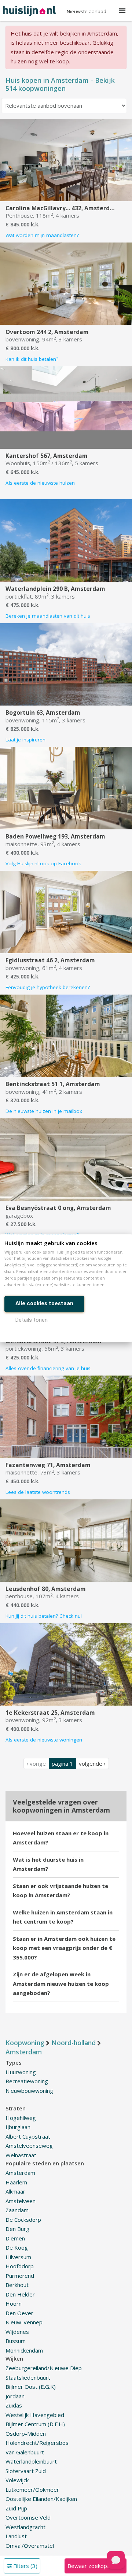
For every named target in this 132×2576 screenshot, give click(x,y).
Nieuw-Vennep (24, 2322)
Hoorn (14, 2303)
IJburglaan (18, 2127)
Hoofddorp (20, 2266)
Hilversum (18, 2257)
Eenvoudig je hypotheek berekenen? (48, 987)
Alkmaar (15, 2191)
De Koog (17, 2247)
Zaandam (17, 2210)
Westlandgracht (25, 2527)
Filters (25, 2566)
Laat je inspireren (25, 740)
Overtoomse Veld (28, 2517)
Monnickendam (24, 2350)
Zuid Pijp (16, 2508)
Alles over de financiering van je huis (48, 1368)
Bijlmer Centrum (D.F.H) (35, 2424)
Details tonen (32, 1320)
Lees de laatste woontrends (38, 1492)
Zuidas (14, 2405)
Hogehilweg (21, 2118)
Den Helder (20, 2294)
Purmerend (20, 2276)
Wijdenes (17, 2332)
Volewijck (17, 2480)
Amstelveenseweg (29, 2146)
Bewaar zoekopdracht (95, 2566)
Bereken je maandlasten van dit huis (48, 616)
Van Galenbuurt (25, 2452)
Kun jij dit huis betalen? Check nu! (44, 1616)
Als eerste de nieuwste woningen (44, 1740)
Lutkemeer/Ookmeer (32, 2490)
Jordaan (15, 2396)
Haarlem (16, 2182)
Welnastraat (21, 2155)
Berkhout (17, 2285)
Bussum (16, 2341)
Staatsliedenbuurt (28, 2377)
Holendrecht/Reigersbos (37, 2443)
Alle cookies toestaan (44, 1303)
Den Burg (17, 2229)
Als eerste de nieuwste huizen (40, 483)
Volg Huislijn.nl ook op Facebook (43, 863)
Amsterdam (20, 2173)
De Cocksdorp (23, 2220)
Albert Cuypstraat (28, 2136)
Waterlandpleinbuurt (31, 2461)
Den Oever (19, 2313)
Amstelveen (21, 2201)
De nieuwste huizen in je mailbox (44, 1111)
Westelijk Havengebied (35, 2415)
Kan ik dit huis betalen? (32, 359)
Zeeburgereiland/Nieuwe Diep (44, 2368)
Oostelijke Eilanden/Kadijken (41, 2499)
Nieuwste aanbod (87, 11)
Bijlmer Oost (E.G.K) (31, 2387)
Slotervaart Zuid (26, 2471)
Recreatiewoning (27, 2081)
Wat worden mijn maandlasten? (42, 235)
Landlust (16, 2536)
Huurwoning (21, 2072)
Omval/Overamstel (30, 2546)
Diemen (15, 2238)
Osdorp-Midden (26, 2433)
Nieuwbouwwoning (29, 2091)
